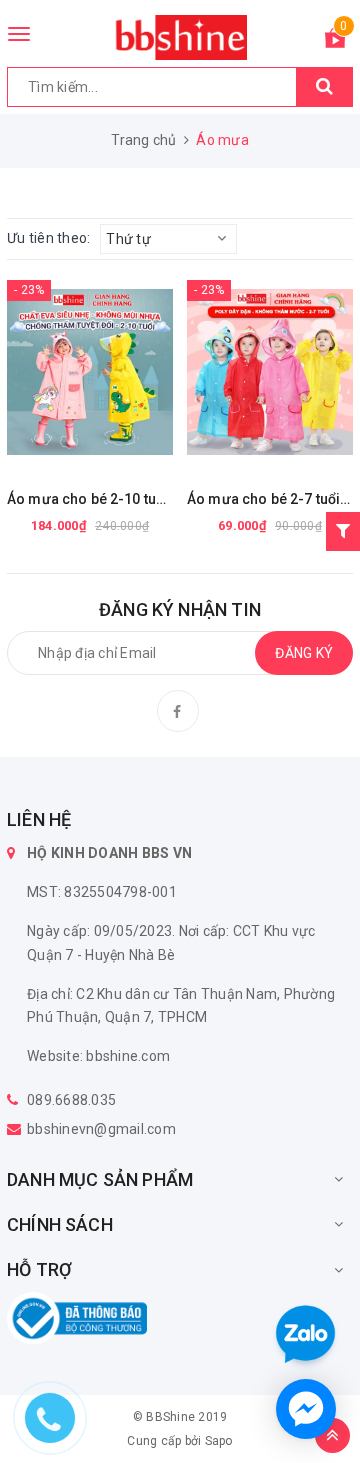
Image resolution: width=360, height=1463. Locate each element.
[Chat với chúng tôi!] (306, 1409)
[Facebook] (178, 711)
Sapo (219, 1441)
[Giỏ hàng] (335, 42)
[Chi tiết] (40, 372)
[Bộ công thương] (77, 1317)
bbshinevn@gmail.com (101, 1129)
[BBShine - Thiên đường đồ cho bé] (180, 37)
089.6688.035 (71, 1100)
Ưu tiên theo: (48, 238)
